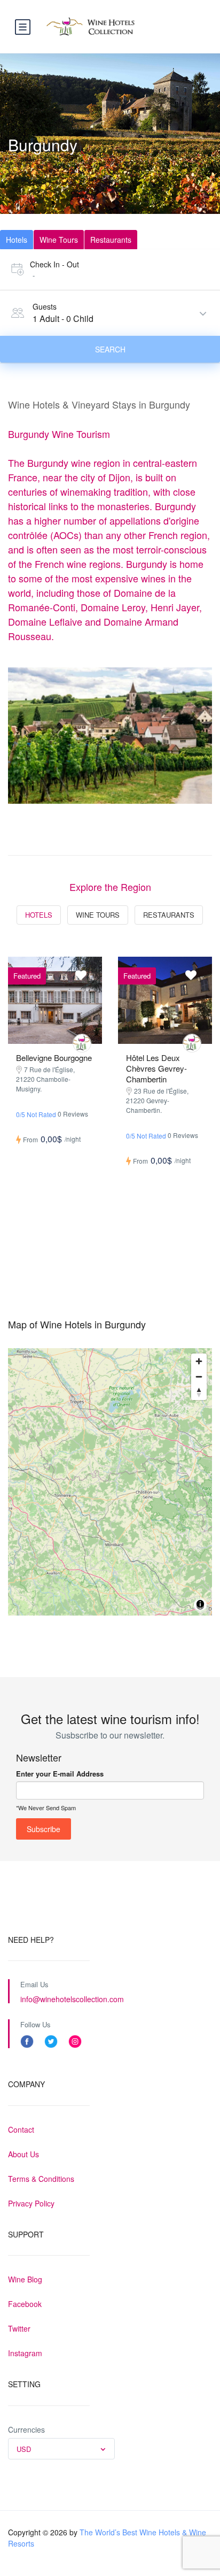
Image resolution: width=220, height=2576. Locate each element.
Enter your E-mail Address (60, 1774)
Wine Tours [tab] (59, 240)
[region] (110, 1482)
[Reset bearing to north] (199, 1392)
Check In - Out (54, 264)
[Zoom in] (199, 1361)
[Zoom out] (199, 1377)
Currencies (26, 2429)
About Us (23, 2154)
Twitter (19, 2328)
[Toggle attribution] (200, 1606)
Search (110, 349)
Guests (45, 306)
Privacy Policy (31, 2203)
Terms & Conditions (41, 2179)
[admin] (82, 1043)
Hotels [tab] (17, 240)
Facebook (25, 2304)
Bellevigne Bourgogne (54, 1058)
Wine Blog (25, 2279)
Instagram (25, 2353)
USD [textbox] (24, 2449)
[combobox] (61, 2449)
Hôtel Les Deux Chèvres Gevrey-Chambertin (156, 1068)
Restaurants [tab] (111, 240)
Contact (21, 2129)
